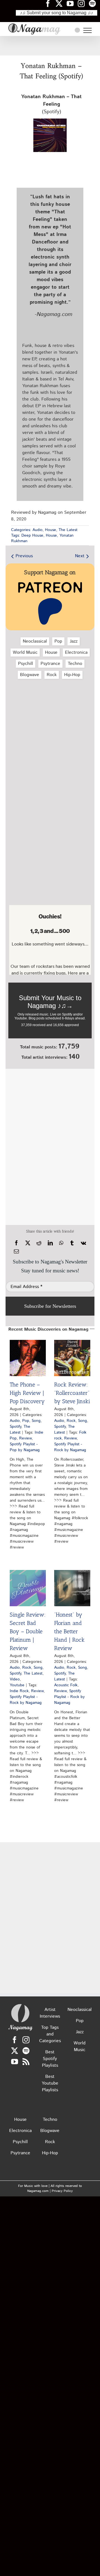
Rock (52, 675)
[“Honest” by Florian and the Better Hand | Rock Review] (72, 1588)
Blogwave (30, 675)
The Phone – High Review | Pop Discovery (27, 1393)
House (51, 530)
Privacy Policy (62, 2191)
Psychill (26, 664)
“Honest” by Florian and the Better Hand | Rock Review (69, 1631)
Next (80, 556)
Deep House (32, 536)
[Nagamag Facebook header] (50, 3)
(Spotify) (51, 104)
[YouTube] (15, 2062)
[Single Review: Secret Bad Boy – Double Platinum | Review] (28, 1588)
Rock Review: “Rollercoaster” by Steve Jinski (72, 1393)
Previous (24, 556)
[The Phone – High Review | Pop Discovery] (28, 1358)
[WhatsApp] (61, 1243)
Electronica (76, 653)
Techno (75, 664)
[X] (28, 1243)
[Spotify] (26, 2051)
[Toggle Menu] (87, 30)
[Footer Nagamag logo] (20, 2005)
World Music (25, 653)
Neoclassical (35, 641)
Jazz (74, 641)
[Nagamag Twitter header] (61, 3)
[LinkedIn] (50, 1243)
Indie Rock (19, 1691)
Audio (37, 530)
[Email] (16, 1251)
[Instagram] (26, 2040)
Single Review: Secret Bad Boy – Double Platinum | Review (28, 1631)
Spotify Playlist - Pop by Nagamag (25, 1447)
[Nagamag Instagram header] (83, 3)
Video (15, 1679)
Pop (58, 641)
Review (25, 1438)
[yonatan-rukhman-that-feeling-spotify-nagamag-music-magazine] (50, 121)
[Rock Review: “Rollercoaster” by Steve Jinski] (72, 1358)
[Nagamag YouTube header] (72, 3)
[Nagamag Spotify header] (94, 3)
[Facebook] (16, 1243)
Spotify (15, 1427)
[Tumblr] (72, 1243)
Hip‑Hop (72, 675)
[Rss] (26, 2062)
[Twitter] (15, 2051)
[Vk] (83, 1243)
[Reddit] (39, 1243)
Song (36, 1421)
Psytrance (50, 664)
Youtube (17, 1685)
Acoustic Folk (66, 1685)
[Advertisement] (50, 46)
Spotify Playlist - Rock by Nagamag (70, 1447)
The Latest (68, 530)
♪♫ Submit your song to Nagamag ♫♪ (57, 13)
